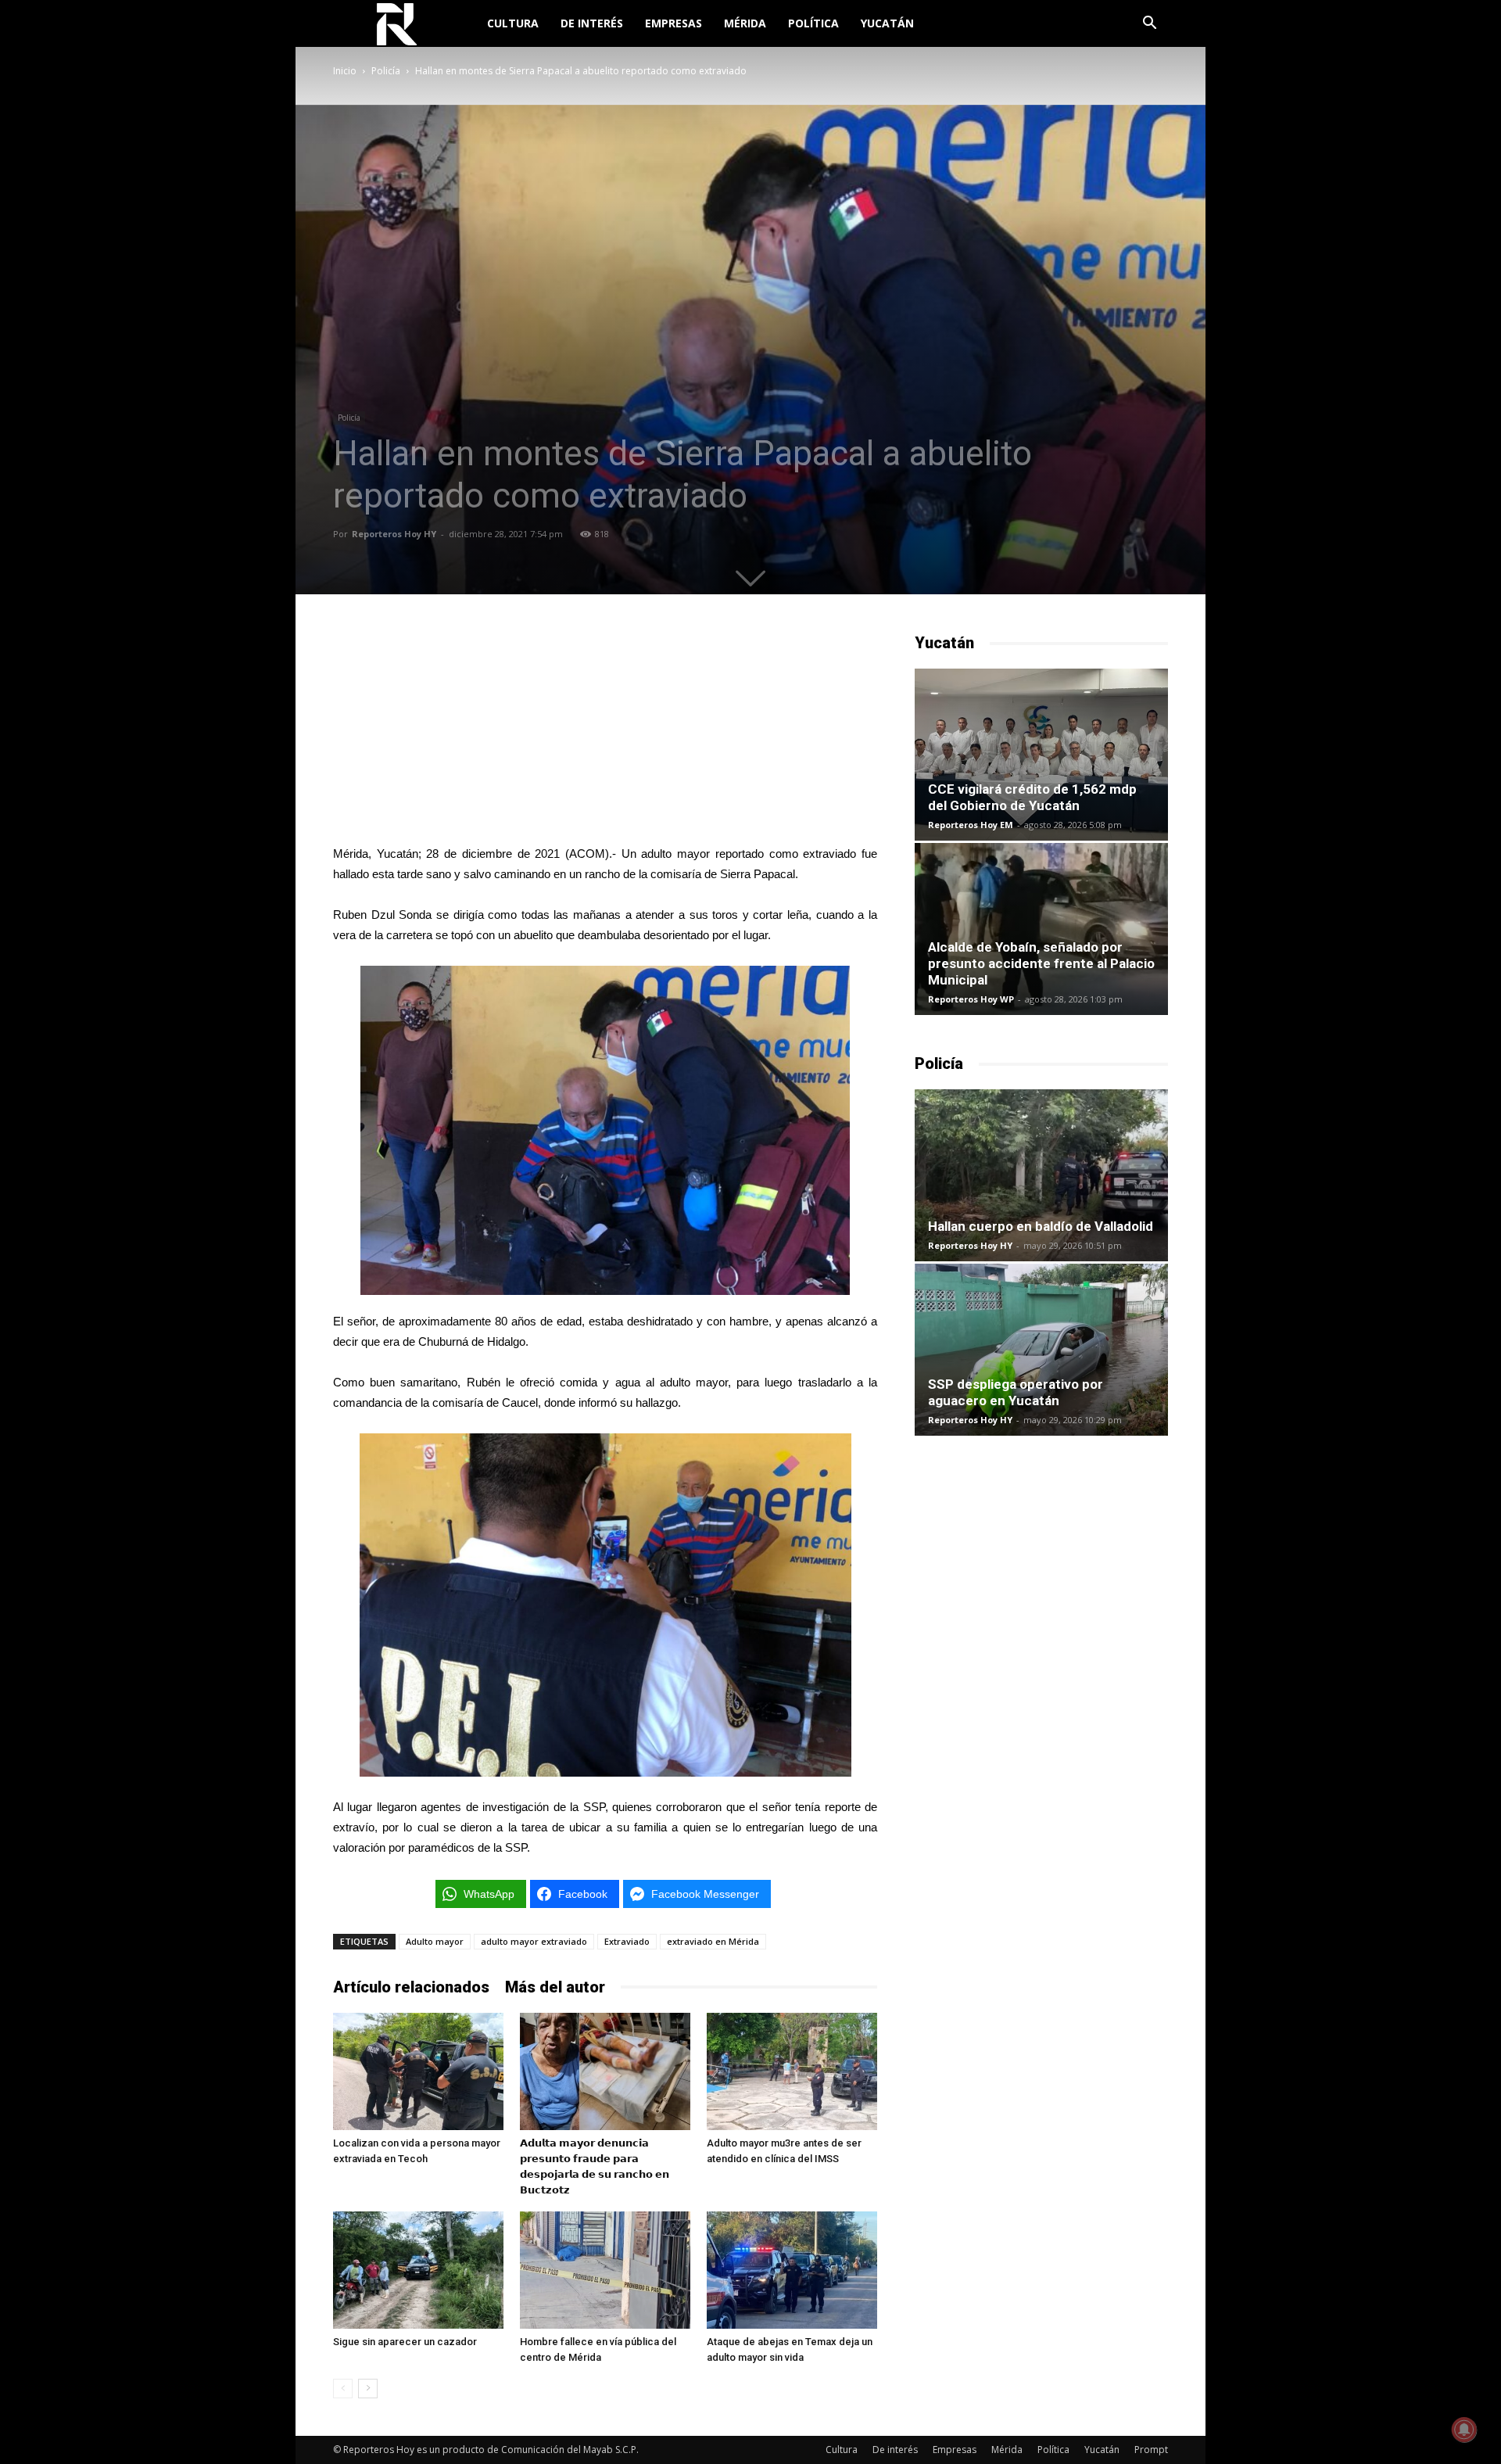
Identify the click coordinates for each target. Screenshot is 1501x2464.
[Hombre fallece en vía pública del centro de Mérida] (605, 2270)
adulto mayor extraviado (534, 1941)
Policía (386, 71)
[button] (1149, 25)
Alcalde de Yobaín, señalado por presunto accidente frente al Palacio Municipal (1041, 963)
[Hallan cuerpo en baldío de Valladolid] (1041, 1175)
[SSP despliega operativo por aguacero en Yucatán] (1041, 1350)
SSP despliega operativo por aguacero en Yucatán (1016, 1392)
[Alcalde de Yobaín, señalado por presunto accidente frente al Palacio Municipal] (1041, 929)
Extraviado (627, 1941)
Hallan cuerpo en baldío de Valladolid (1041, 1226)
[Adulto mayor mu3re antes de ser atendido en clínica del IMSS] (792, 2071)
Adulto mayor (435, 1941)
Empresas (673, 23)
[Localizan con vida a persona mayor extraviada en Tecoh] (418, 2071)
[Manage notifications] (1464, 2430)
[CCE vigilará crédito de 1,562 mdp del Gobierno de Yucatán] (1041, 755)
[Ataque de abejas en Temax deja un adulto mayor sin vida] (792, 2270)
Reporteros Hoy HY (394, 534)
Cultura (513, 23)
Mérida (745, 23)
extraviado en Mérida (713, 1941)
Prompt (1151, 2450)
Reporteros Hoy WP (971, 999)
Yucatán (887, 23)
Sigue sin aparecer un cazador (405, 2342)
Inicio (345, 71)
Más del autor (555, 1987)
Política (813, 23)
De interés (592, 23)
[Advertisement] (605, 730)
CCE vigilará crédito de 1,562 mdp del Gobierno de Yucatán (1032, 797)
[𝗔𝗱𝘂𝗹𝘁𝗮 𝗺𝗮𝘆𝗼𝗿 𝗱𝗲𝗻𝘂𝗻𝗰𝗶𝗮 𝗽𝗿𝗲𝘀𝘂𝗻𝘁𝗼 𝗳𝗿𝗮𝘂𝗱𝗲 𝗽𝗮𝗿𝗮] (605, 2071)
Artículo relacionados (411, 1987)
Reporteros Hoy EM (971, 825)
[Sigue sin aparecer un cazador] (418, 2270)
